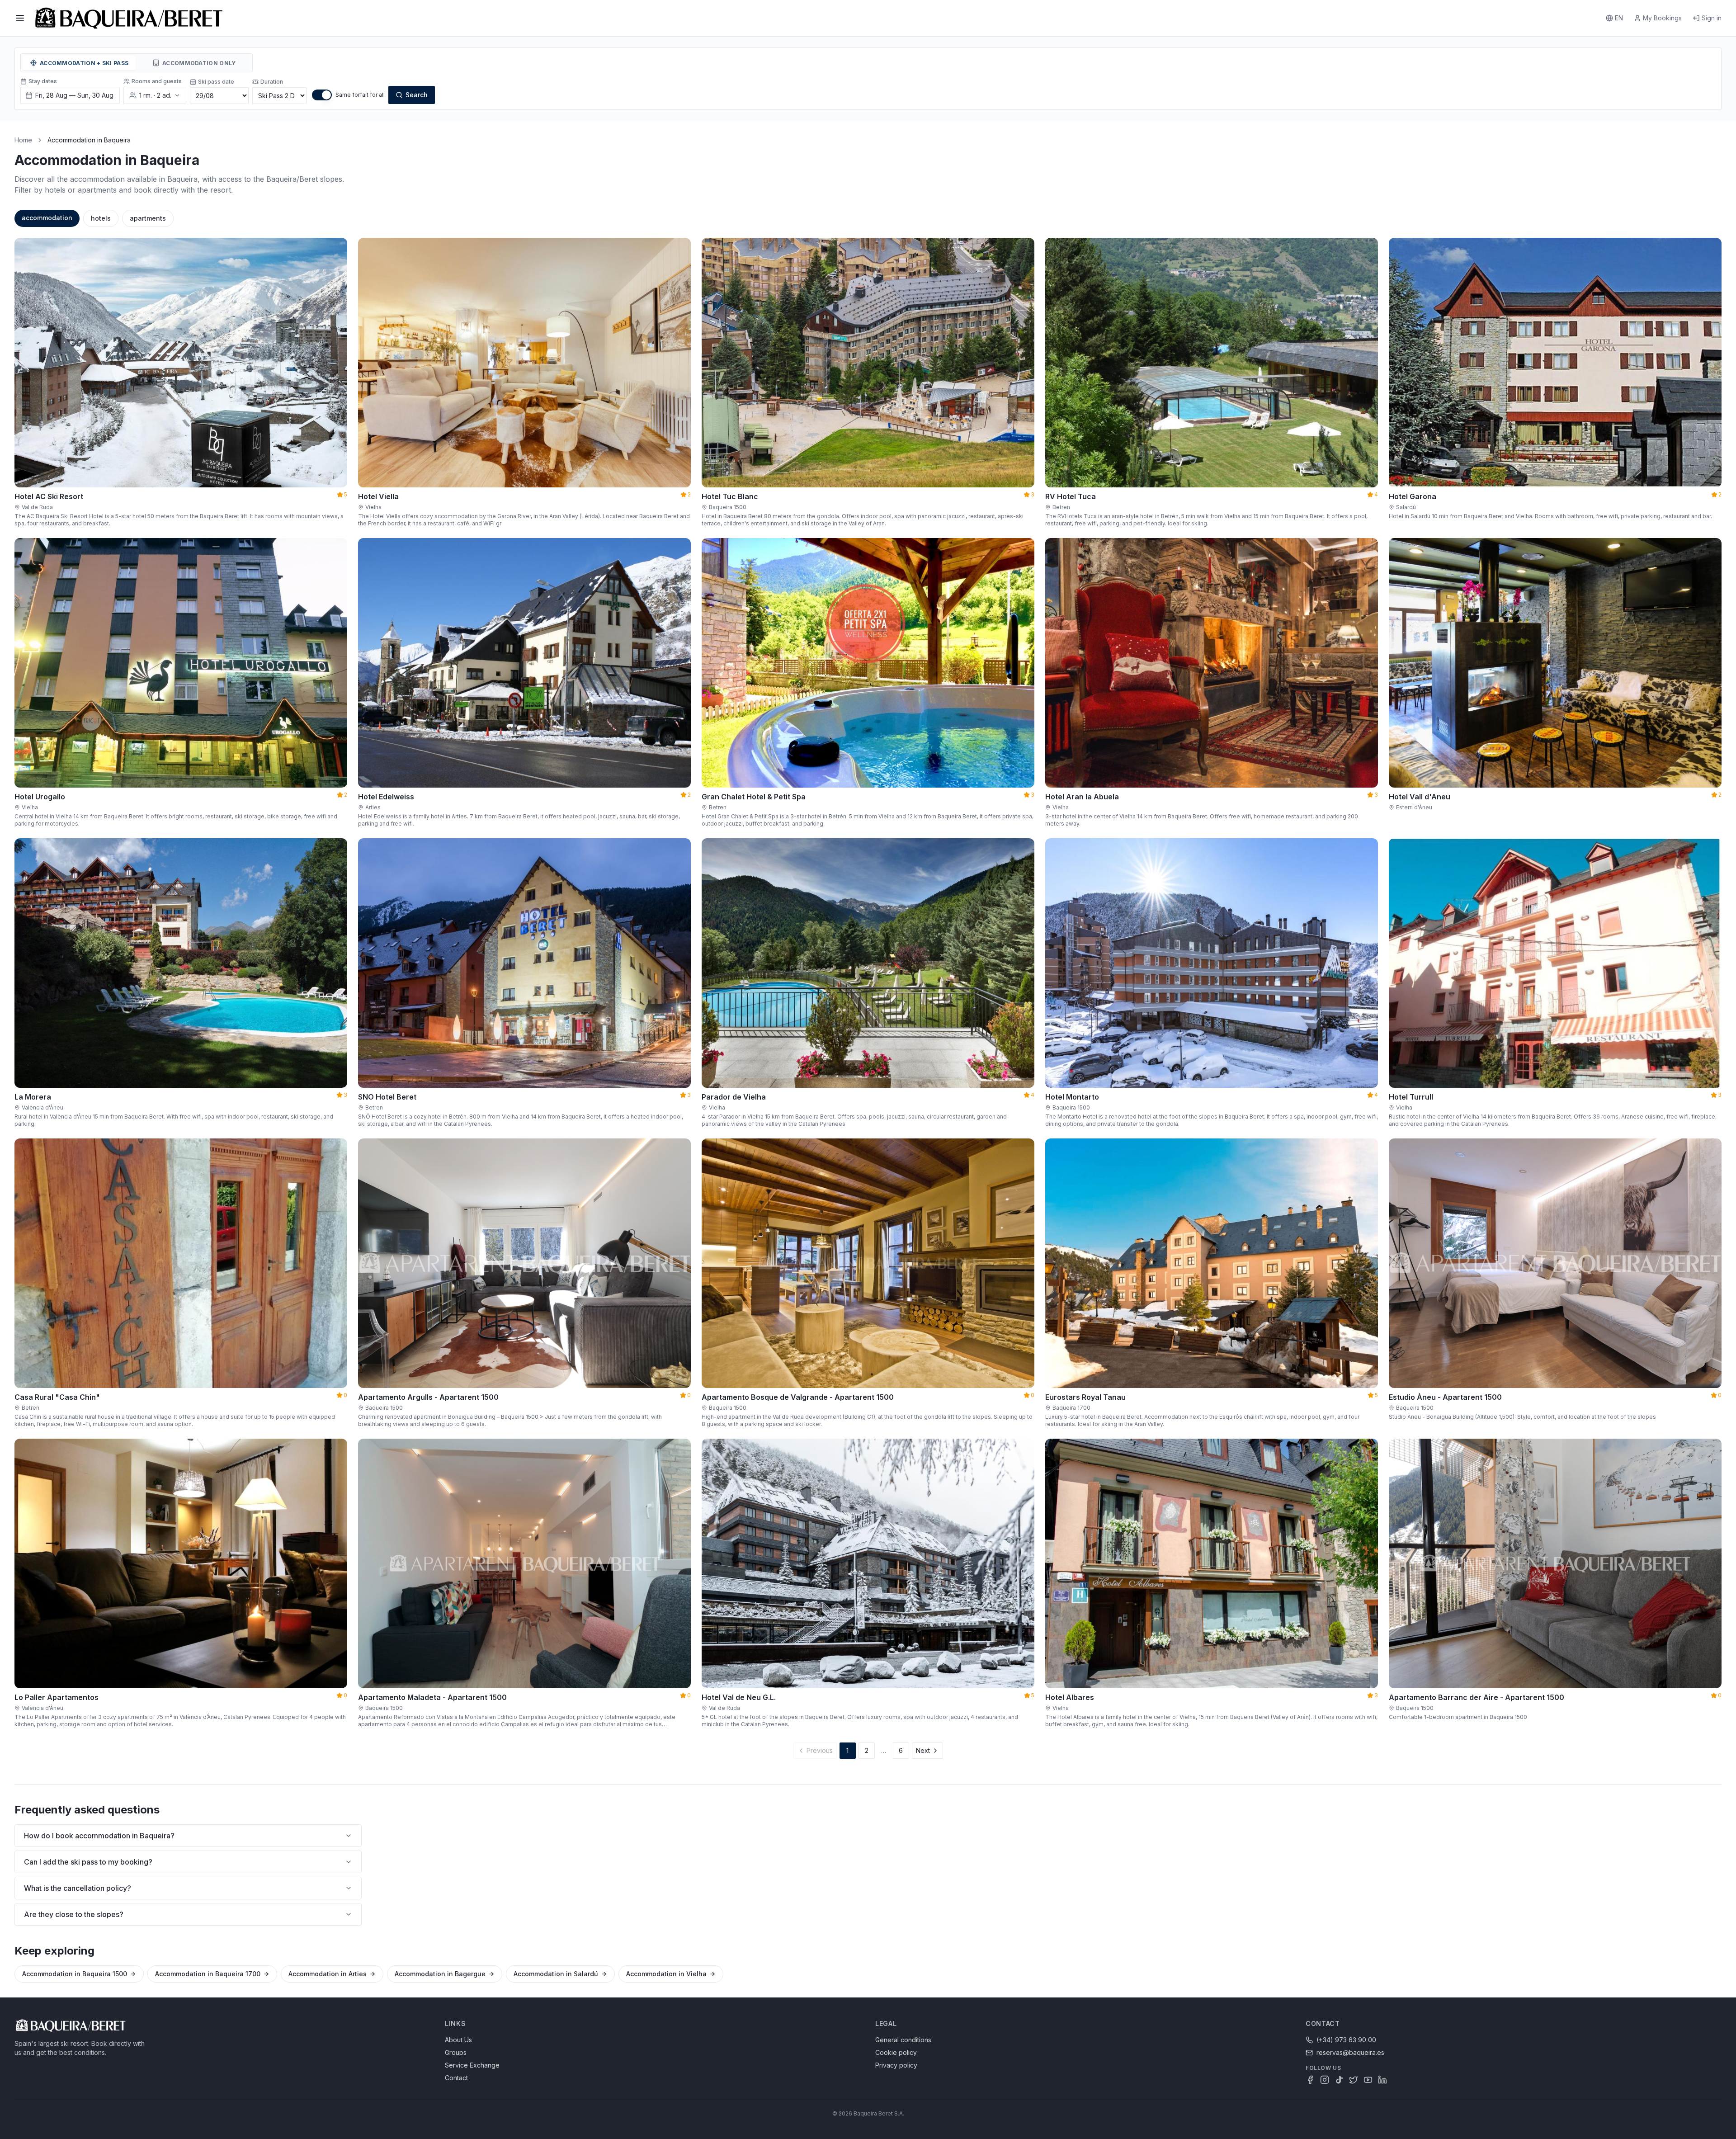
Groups (456, 2052)
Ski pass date (216, 82)
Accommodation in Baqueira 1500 (75, 1974)
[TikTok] (1339, 2080)
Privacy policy (896, 2065)
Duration (272, 82)
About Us (458, 2040)
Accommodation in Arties (328, 1974)
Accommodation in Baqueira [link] (89, 140)
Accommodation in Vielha (666, 1974)
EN (1619, 18)
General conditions (903, 2040)
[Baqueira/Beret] (129, 18)
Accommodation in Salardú (556, 1974)
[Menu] (20, 18)
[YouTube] (1368, 2080)
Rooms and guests (157, 81)
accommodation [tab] (47, 218)
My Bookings (1662, 18)
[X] (1354, 2080)
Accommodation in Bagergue (440, 1974)
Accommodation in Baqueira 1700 (208, 1974)
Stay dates (43, 81)
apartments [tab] (148, 218)
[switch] (322, 95)
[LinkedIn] (1382, 2080)
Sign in (1712, 18)
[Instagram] (1325, 2080)
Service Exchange (472, 2065)
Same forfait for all (360, 95)
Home (23, 140)
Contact (456, 2078)
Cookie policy (896, 2052)
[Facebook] (1310, 2080)
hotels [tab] (101, 218)
